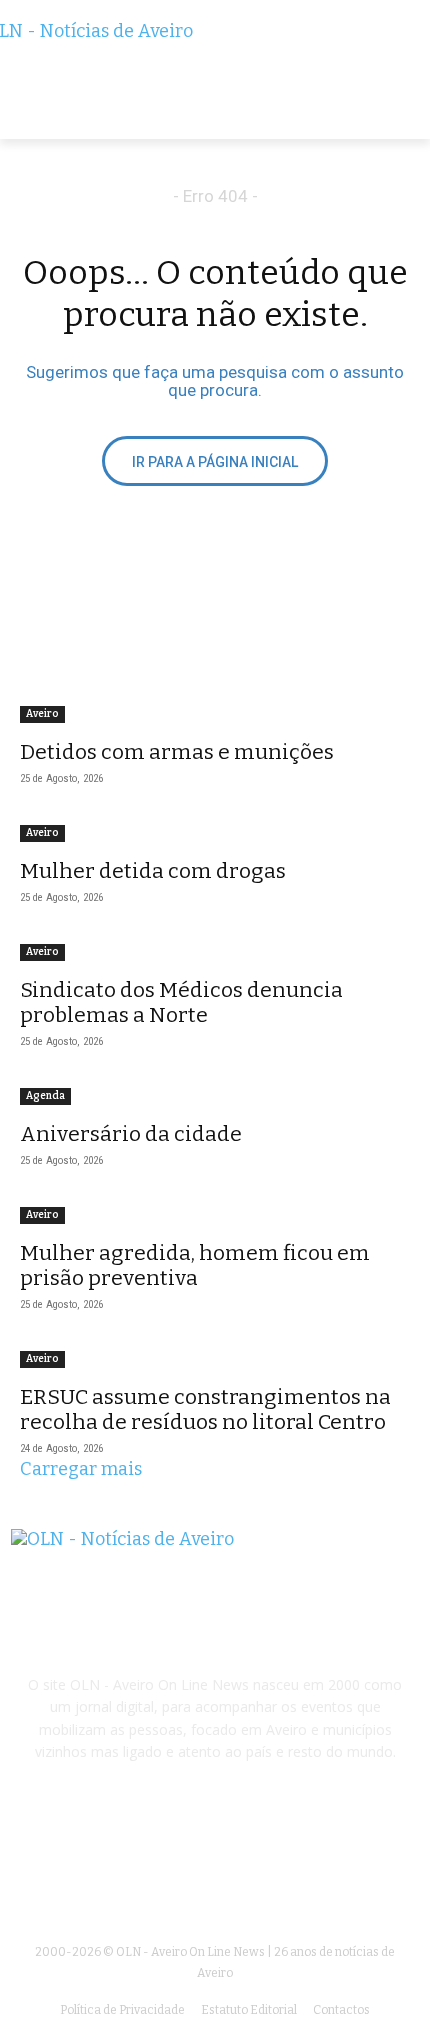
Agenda (45, 1096)
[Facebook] (214, 1863)
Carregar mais (81, 1469)
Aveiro (42, 714)
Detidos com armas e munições (177, 752)
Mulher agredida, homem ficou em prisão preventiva (195, 1265)
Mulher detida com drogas (153, 871)
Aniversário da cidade (131, 1134)
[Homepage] (215, 80)
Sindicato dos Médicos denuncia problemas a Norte (181, 1002)
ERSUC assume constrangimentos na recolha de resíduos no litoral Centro (205, 1409)
